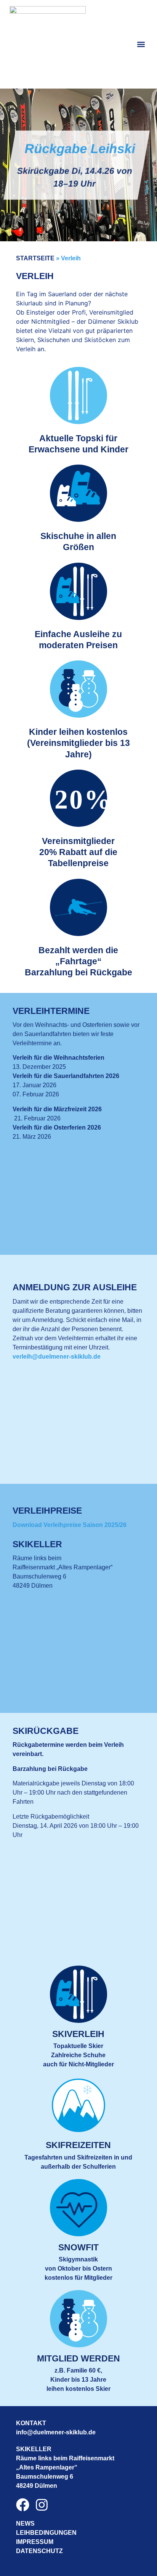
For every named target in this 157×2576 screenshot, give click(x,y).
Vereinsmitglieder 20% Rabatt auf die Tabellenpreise (78, 852)
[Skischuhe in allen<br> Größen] (78, 493)
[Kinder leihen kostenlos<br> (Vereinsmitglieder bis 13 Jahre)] (78, 689)
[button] (141, 44)
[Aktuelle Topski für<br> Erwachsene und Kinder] (78, 395)
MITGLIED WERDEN (78, 2359)
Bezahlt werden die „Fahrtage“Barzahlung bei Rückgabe (78, 962)
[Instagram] (42, 2505)
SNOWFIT (78, 2248)
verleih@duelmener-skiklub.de (57, 1357)
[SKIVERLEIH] (78, 1994)
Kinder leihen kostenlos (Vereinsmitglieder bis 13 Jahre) (78, 743)
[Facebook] (23, 2505)
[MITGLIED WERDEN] (78, 2319)
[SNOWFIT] (78, 2208)
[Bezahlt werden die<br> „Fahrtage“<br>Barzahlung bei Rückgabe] (78, 907)
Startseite (35, 258)
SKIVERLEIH (78, 2034)
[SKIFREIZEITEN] (78, 2105)
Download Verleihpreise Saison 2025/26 (70, 1525)
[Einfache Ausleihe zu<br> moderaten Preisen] (78, 591)
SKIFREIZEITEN (78, 2145)
